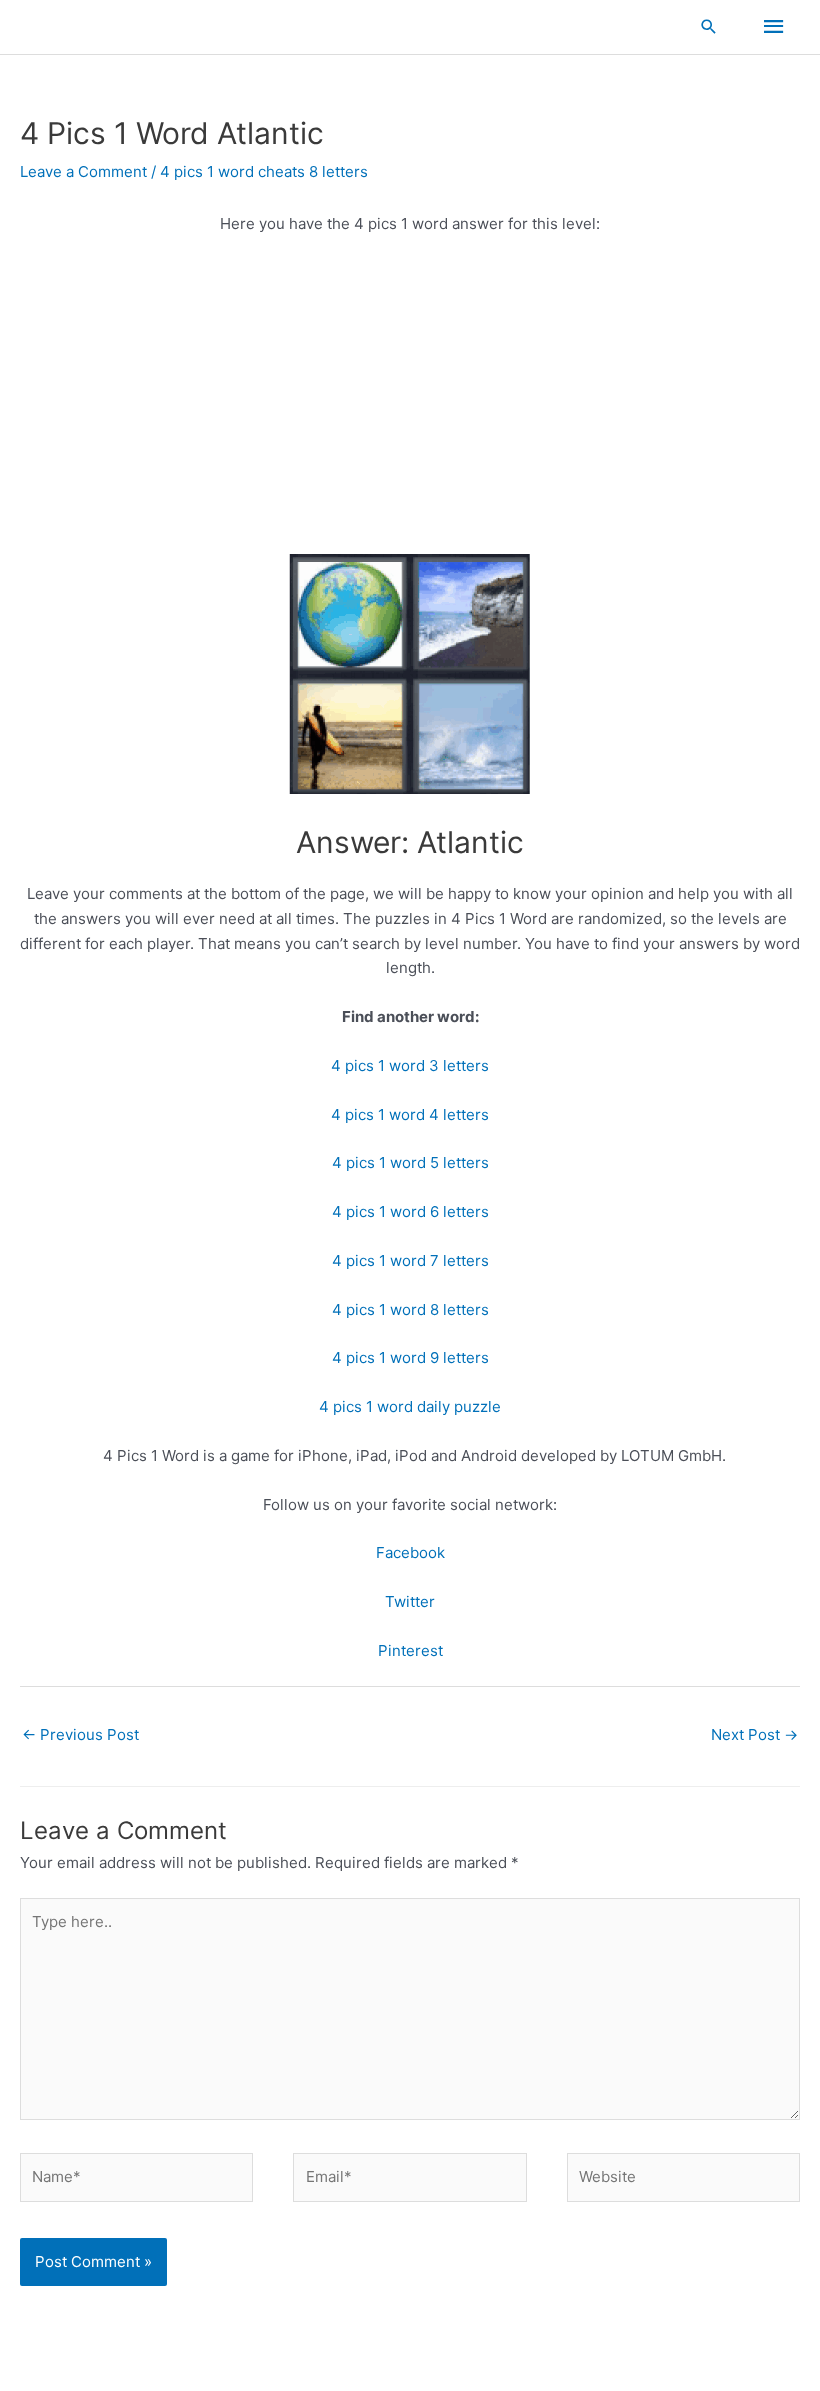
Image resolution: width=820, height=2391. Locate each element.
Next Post (754, 1734)
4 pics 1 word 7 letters (410, 1260)
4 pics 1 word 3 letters (410, 1065)
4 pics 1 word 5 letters (410, 1162)
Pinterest (410, 1650)
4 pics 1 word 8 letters (410, 1309)
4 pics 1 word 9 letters (410, 1357)
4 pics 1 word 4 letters (410, 1114)
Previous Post (80, 1734)
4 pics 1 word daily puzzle (410, 1406)
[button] (709, 26)
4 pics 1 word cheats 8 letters (264, 171)
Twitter (410, 1601)
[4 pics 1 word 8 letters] (410, 672)
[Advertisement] (410, 401)
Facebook (410, 1552)
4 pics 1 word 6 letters (410, 1211)
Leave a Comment (83, 171)
